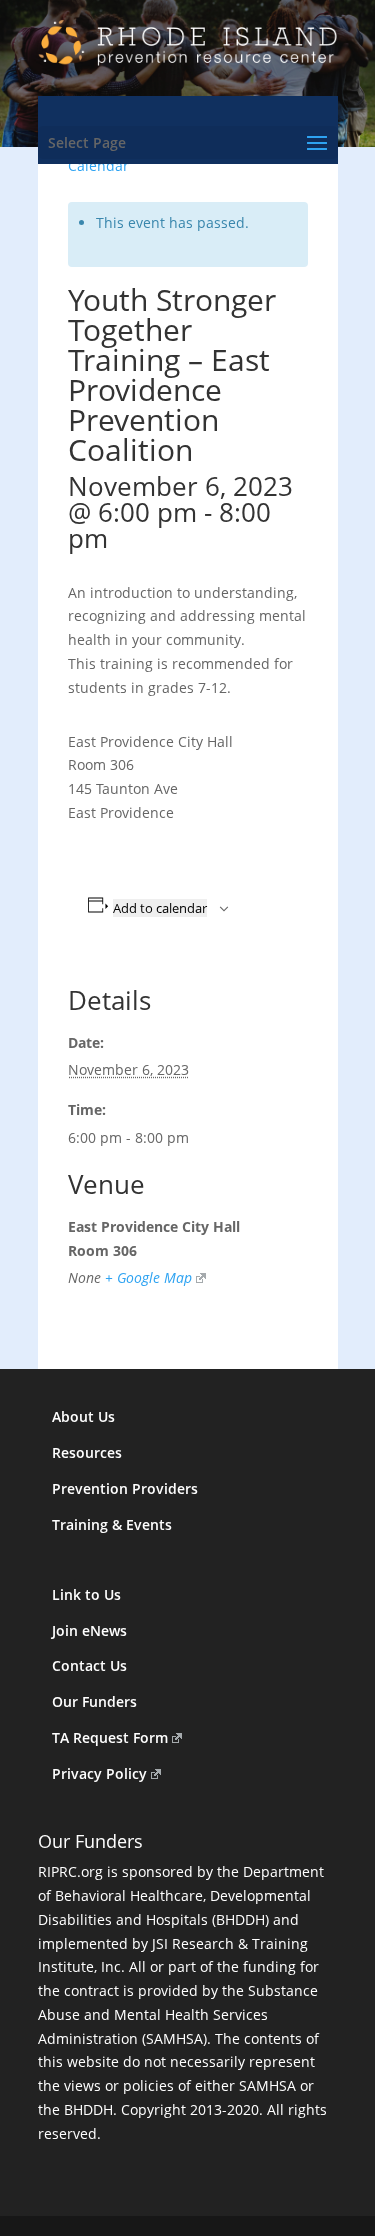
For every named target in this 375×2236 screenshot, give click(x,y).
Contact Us (89, 1665)
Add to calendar (160, 908)
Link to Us (86, 1594)
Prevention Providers (125, 1488)
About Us (83, 1416)
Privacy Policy (99, 1773)
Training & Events (112, 1524)
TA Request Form (110, 1737)
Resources (87, 1452)
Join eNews (89, 1630)
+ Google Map (148, 1277)
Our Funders (94, 1701)
